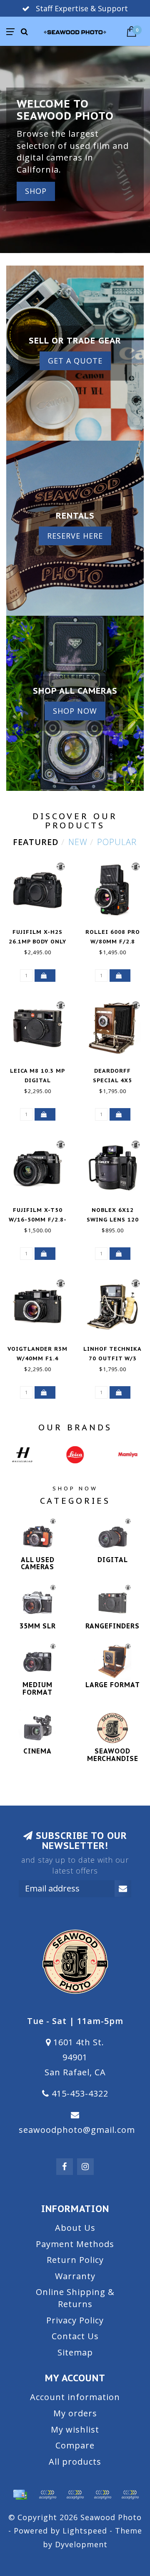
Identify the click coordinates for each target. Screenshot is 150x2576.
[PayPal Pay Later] (102, 2495)
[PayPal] (75, 2495)
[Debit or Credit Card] (47, 2495)
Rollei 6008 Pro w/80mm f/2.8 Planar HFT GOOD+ (112, 942)
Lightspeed (85, 2531)
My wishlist (75, 2429)
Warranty (75, 2276)
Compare (75, 2445)
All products (75, 2462)
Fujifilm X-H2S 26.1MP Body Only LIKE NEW (37, 942)
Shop (36, 191)
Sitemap (75, 2352)
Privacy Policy (75, 2320)
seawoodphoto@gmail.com (77, 2130)
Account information (75, 2397)
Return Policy (75, 2260)
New (78, 842)
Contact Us (75, 2336)
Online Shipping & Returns (75, 2298)
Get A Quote (75, 361)
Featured (36, 842)
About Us (75, 2228)
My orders (75, 2413)
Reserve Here (75, 536)
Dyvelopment (81, 2544)
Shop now (75, 711)
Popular (117, 842)
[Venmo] (130, 2495)
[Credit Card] (20, 2495)
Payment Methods (75, 2244)
